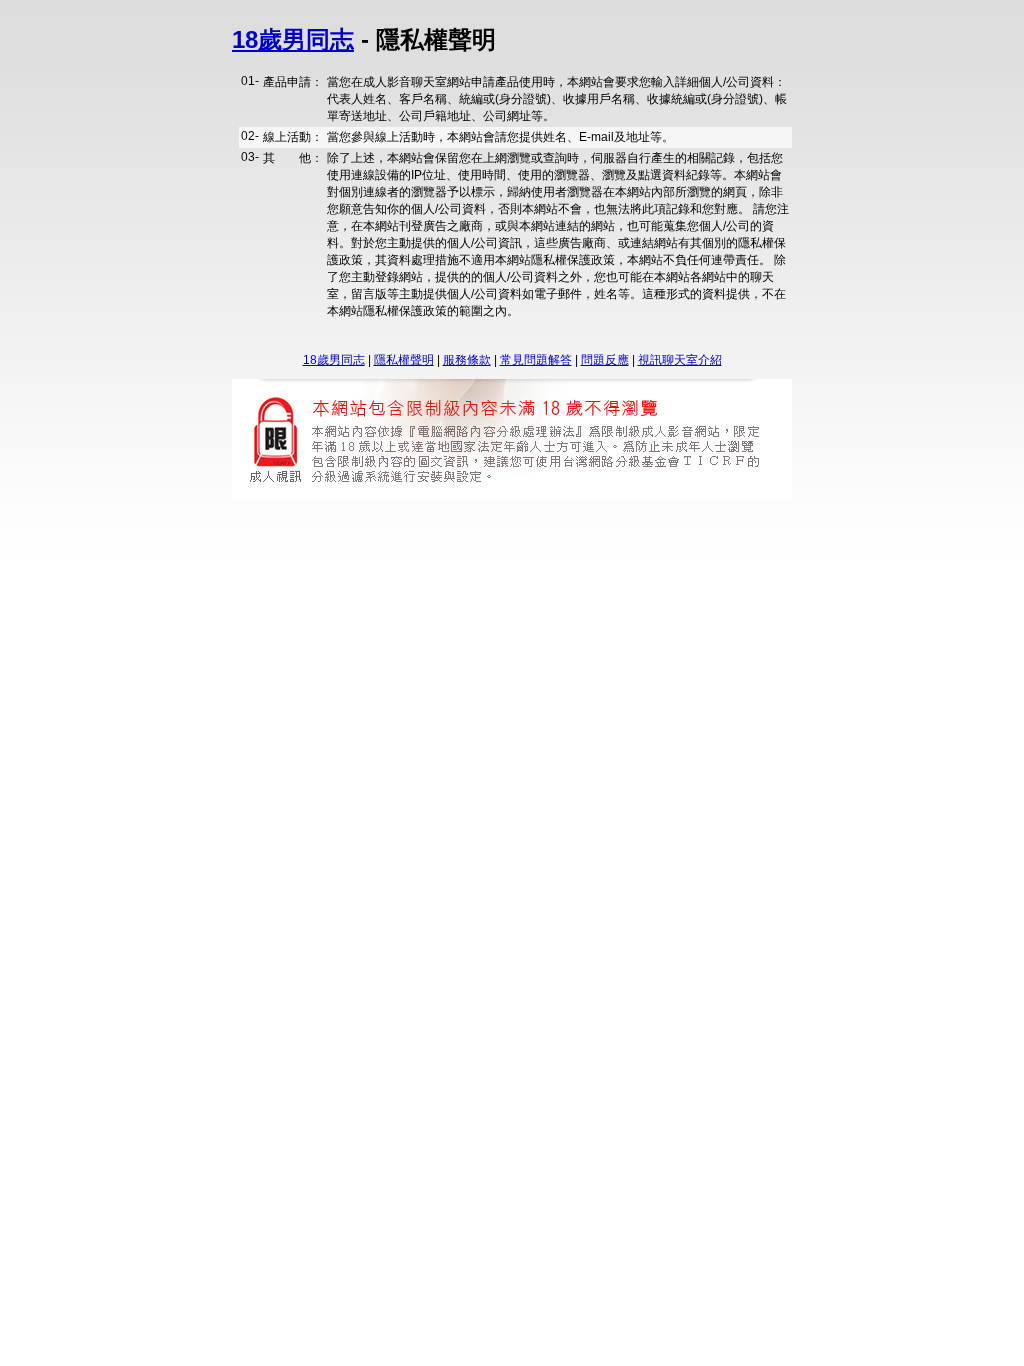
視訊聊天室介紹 (680, 360)
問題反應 (605, 360)
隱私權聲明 (404, 360)
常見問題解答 (536, 360)
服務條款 (467, 360)
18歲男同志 (293, 39)
